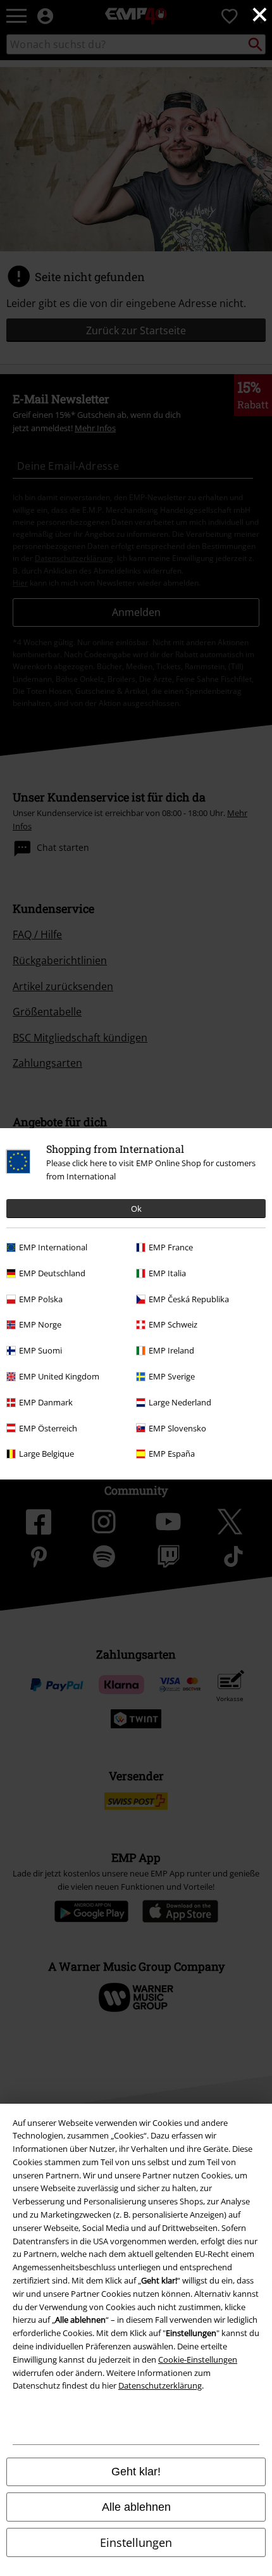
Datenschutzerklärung (160, 2385)
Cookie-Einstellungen (198, 2359)
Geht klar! (136, 2472)
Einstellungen (136, 2542)
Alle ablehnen (136, 2507)
